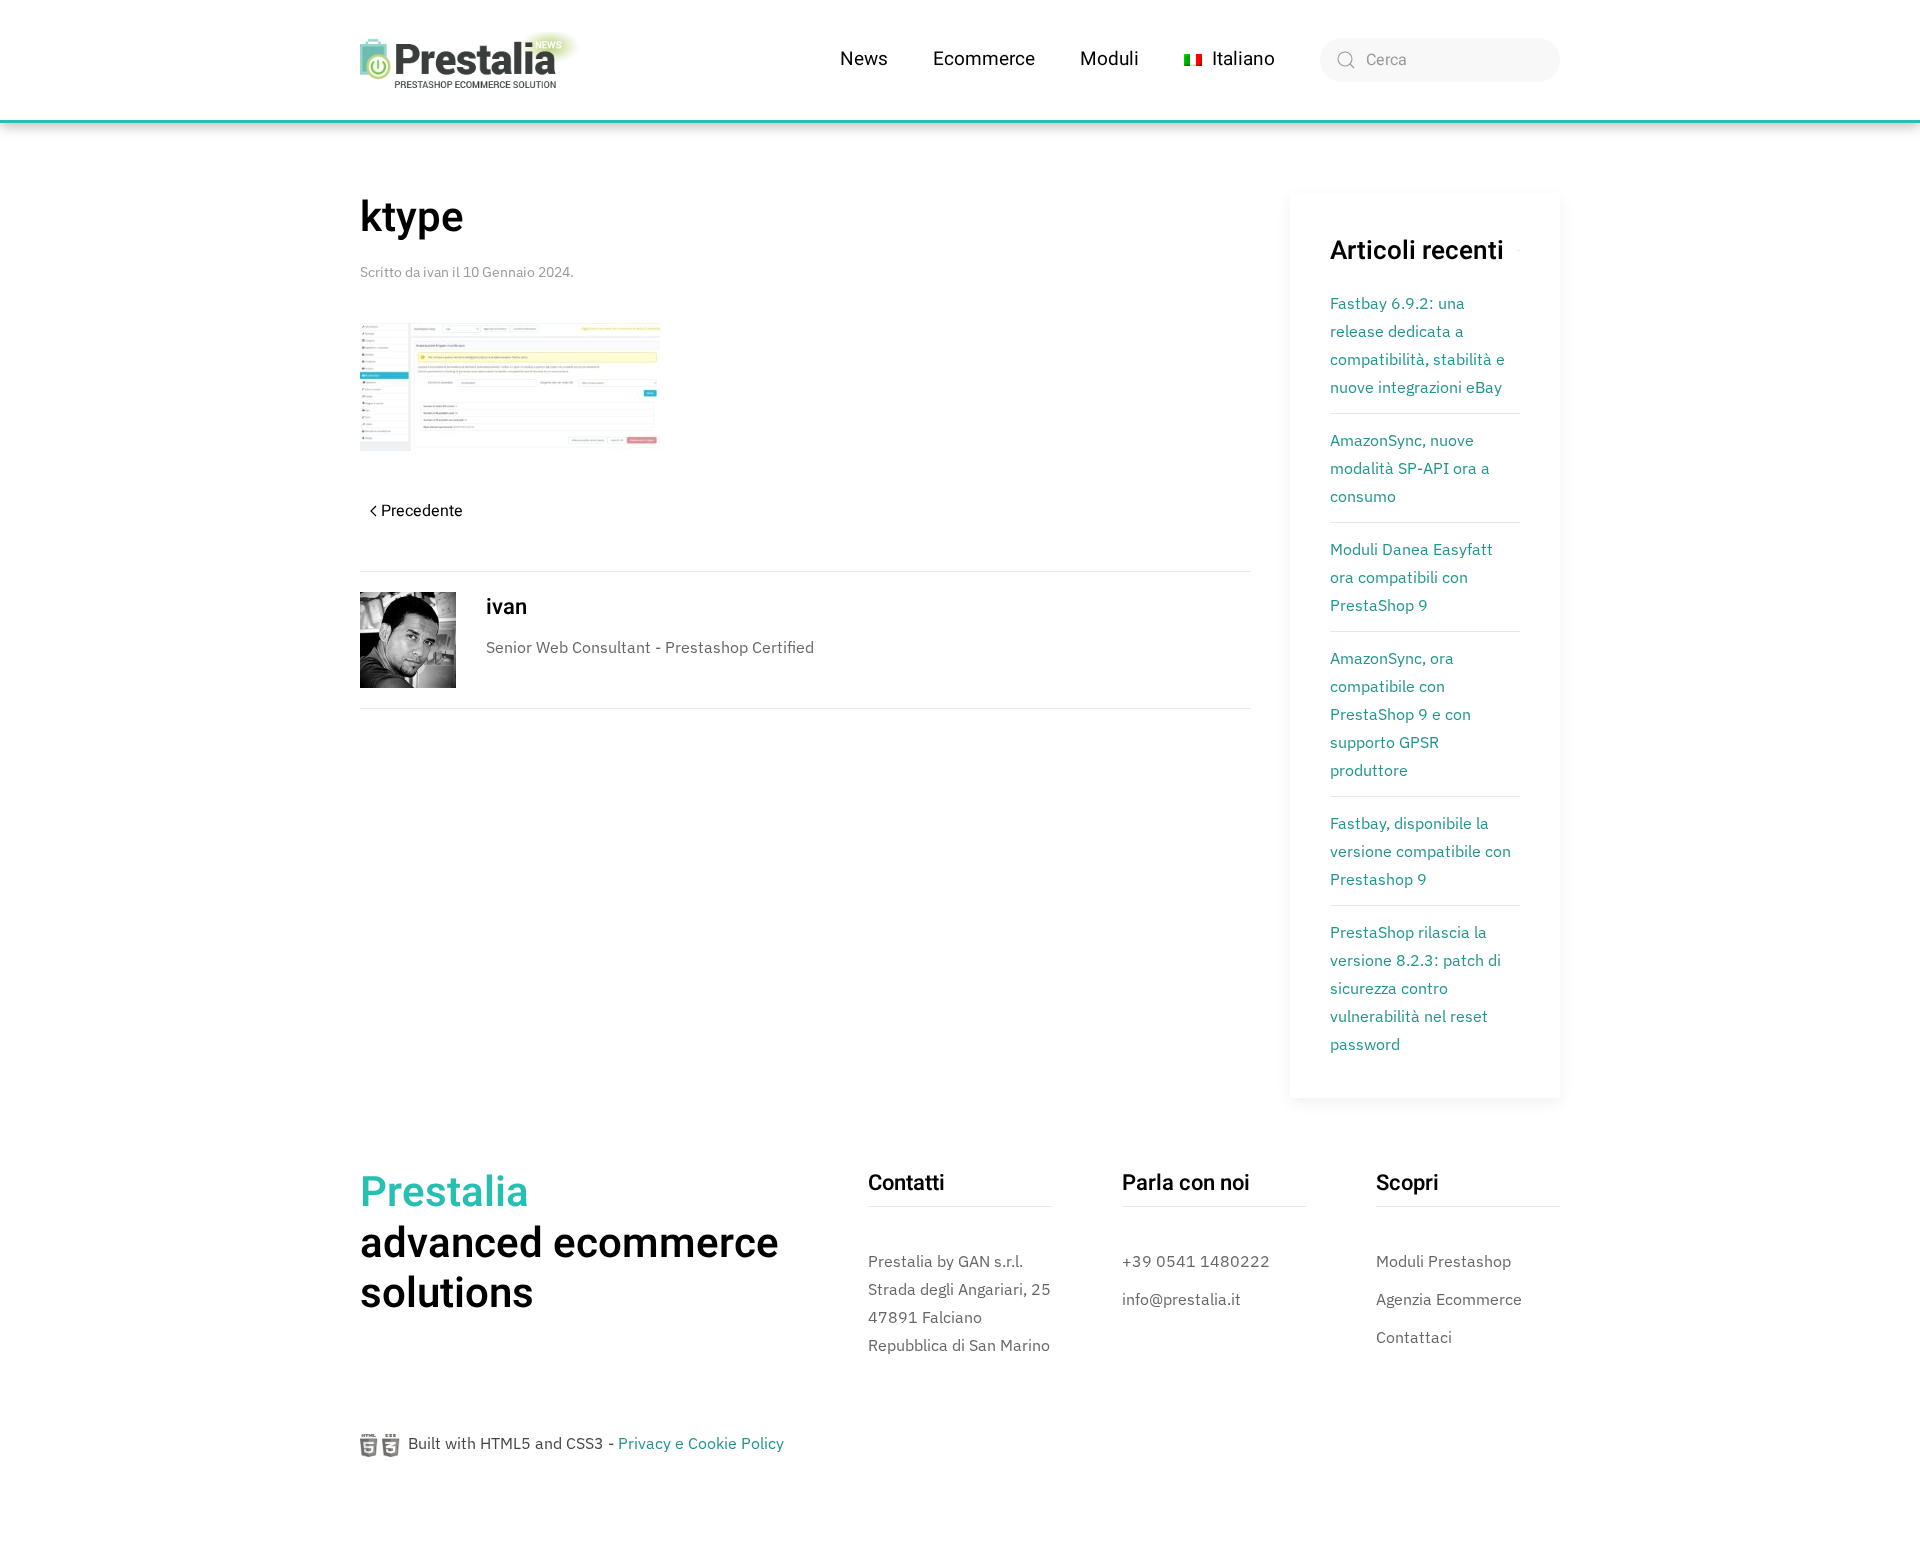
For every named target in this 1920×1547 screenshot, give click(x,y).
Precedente (422, 511)
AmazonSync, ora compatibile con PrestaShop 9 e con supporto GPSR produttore (1400, 714)
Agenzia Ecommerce (1449, 1299)
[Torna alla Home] (470, 60)
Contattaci (1414, 1337)
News (864, 59)
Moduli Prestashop (1443, 1261)
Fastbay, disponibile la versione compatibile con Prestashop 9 (1420, 851)
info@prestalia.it (1181, 1299)
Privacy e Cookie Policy (701, 1443)
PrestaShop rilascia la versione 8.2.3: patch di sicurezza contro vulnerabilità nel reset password (1415, 988)
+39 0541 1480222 (1196, 1261)
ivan (436, 272)
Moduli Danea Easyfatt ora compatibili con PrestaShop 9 (1411, 577)
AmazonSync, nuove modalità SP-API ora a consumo (1410, 468)
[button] (1229, 60)
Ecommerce (984, 59)
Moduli (1109, 59)
